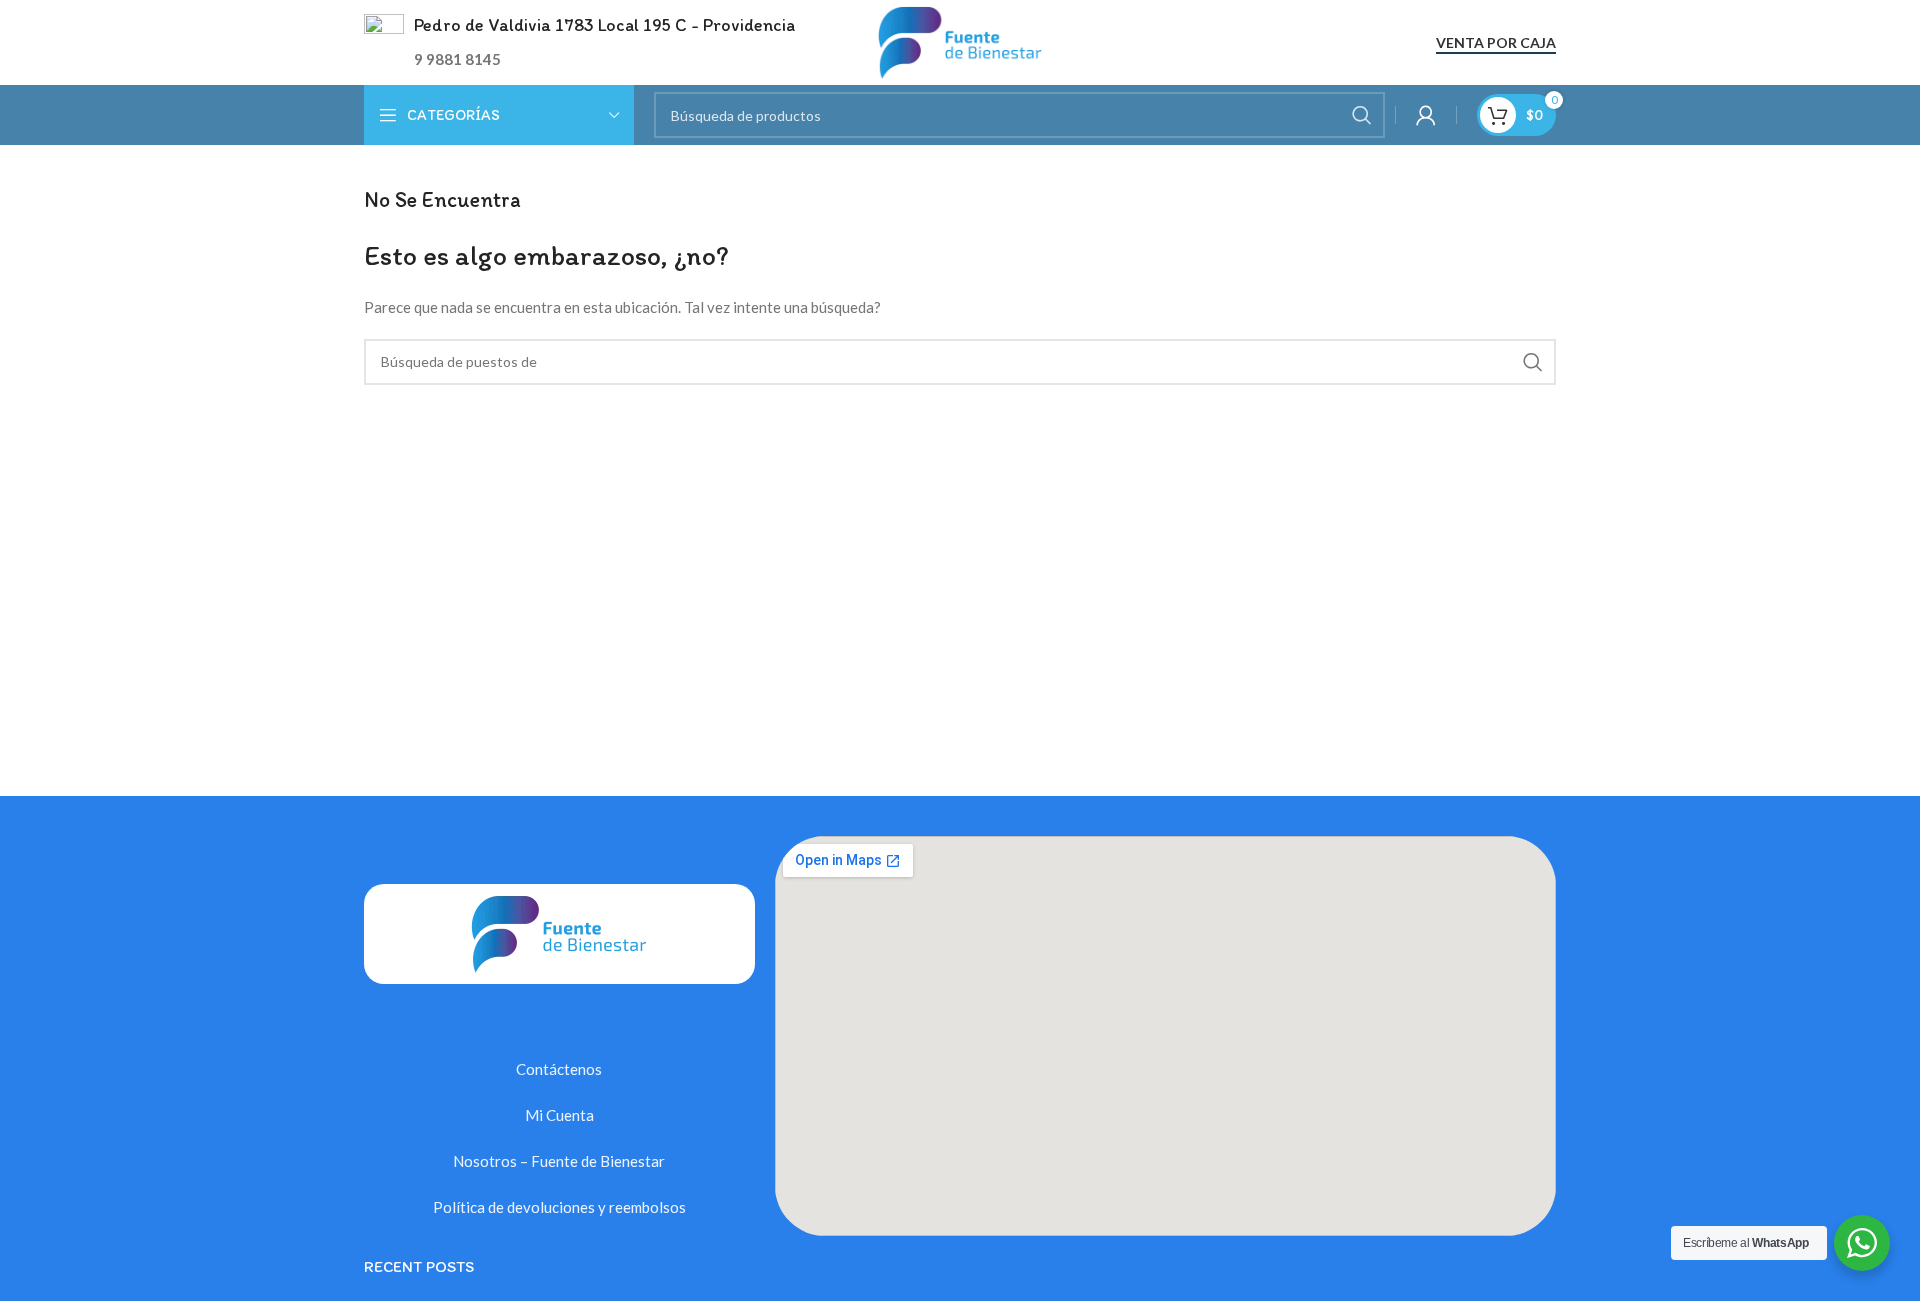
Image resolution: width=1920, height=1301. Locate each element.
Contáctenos (559, 1069)
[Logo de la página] (960, 40)
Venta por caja (1496, 43)
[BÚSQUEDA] (1362, 115)
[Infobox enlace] (579, 42)
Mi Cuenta (559, 1115)
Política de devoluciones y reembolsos (559, 1207)
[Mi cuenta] (1426, 115)
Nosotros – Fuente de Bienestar (559, 1161)
